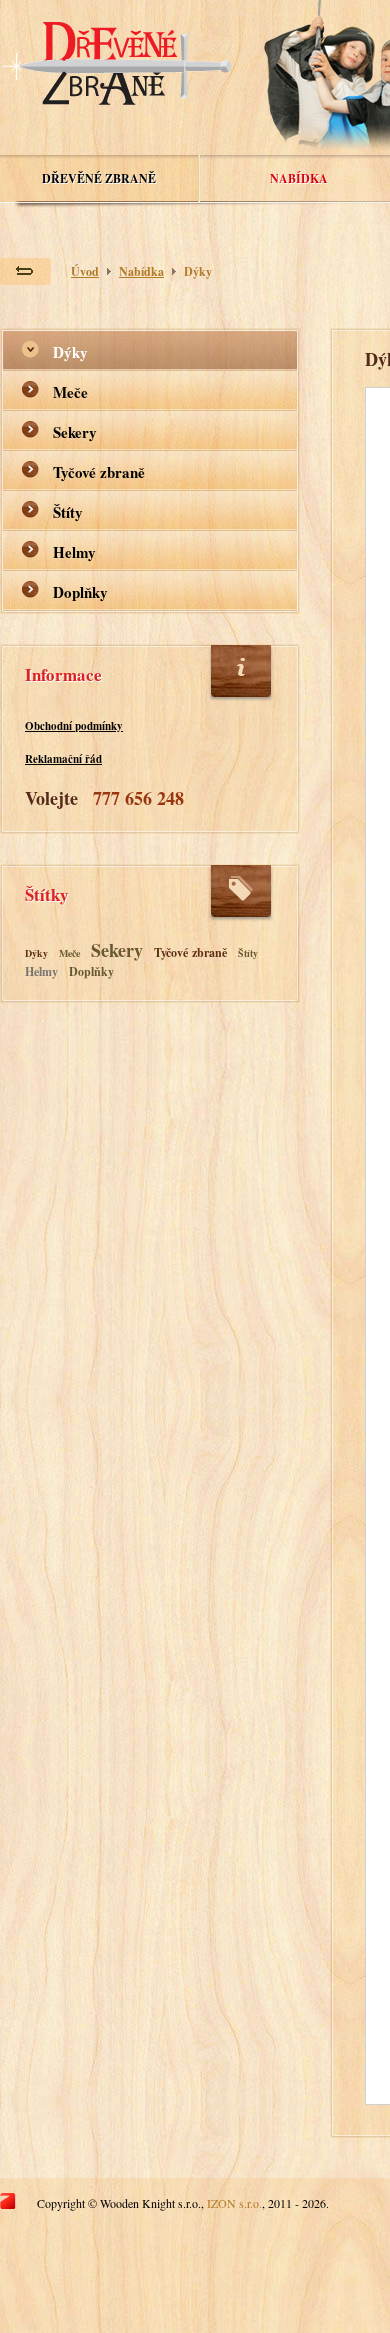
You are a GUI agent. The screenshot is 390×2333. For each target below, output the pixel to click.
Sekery (75, 432)
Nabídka (299, 178)
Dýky (198, 271)
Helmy (74, 552)
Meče (70, 392)
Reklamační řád (63, 759)
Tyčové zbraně (99, 472)
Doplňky (80, 592)
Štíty (68, 512)
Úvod (85, 271)
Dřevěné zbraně (99, 178)
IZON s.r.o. (234, 2203)
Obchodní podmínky (74, 726)
